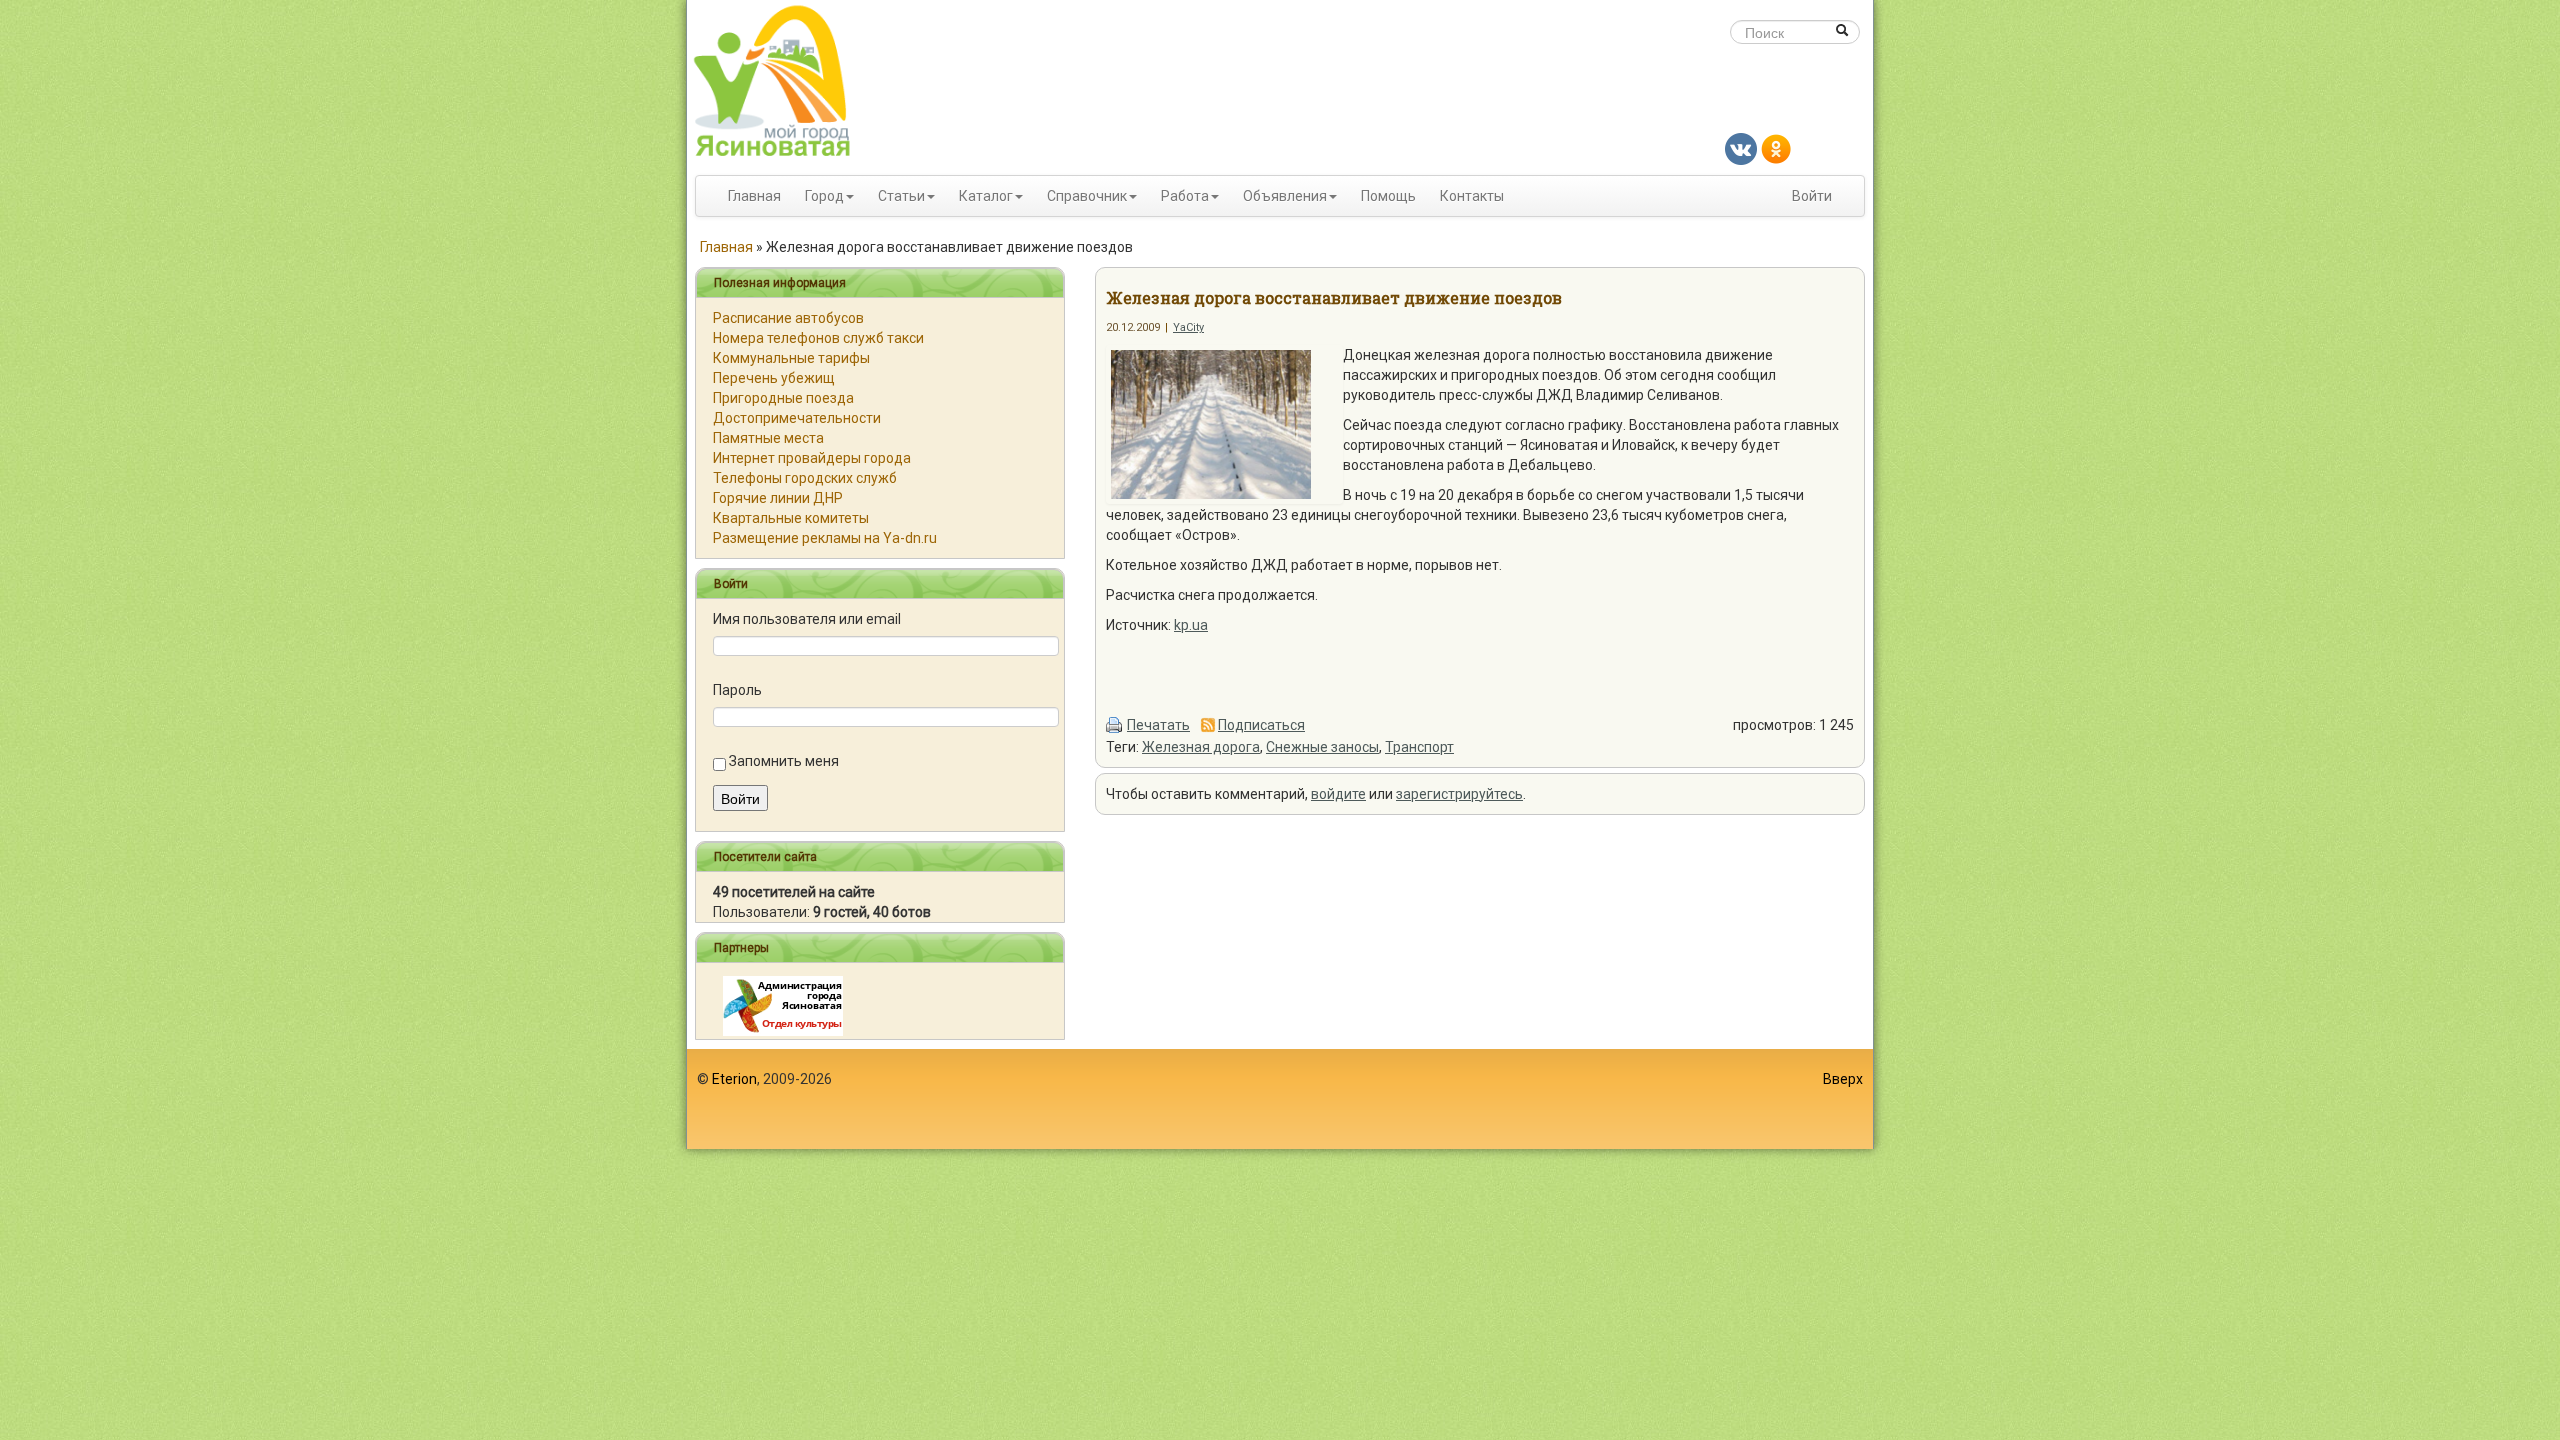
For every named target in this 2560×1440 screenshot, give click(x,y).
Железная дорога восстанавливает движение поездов (1334, 297)
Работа (1185, 196)
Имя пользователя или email (807, 619)
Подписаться (1261, 725)
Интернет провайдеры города (812, 458)
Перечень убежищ (774, 378)
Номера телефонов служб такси (818, 338)
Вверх (1843, 1079)
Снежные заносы (1322, 747)
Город (824, 196)
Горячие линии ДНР (778, 498)
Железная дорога (1201, 747)
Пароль (737, 690)
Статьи (901, 196)
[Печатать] (1115, 725)
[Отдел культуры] (783, 1005)
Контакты (1472, 196)
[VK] (1741, 148)
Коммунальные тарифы (791, 358)
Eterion (734, 1079)
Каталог (986, 196)
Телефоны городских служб (805, 478)
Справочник (1087, 196)
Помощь (1388, 196)
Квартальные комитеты (791, 518)
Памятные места (768, 438)
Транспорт (1419, 747)
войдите (1338, 794)
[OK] (1776, 148)
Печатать (1158, 725)
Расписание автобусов (788, 318)
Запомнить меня (784, 761)
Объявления (1285, 196)
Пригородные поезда (783, 398)
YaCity (1188, 327)
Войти (1812, 196)
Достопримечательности (797, 418)
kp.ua (1191, 625)
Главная (754, 196)
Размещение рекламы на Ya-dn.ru (825, 538)
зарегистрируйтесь (1459, 794)
